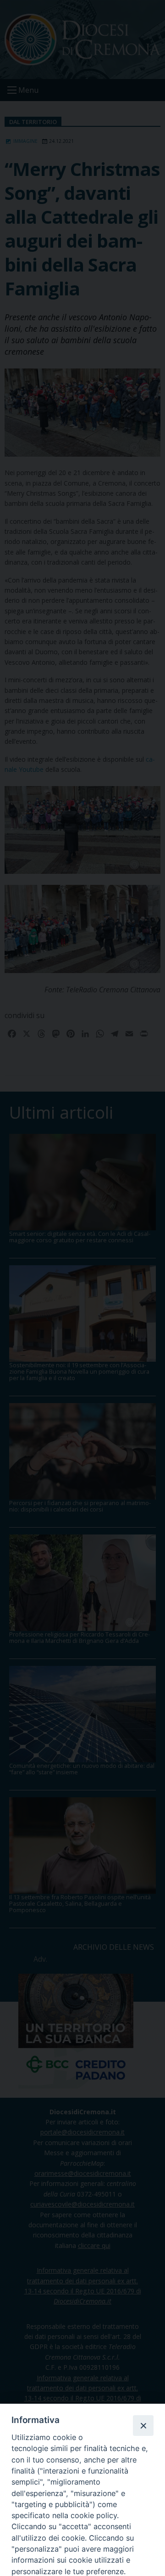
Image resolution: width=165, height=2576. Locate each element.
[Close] (143, 2425)
